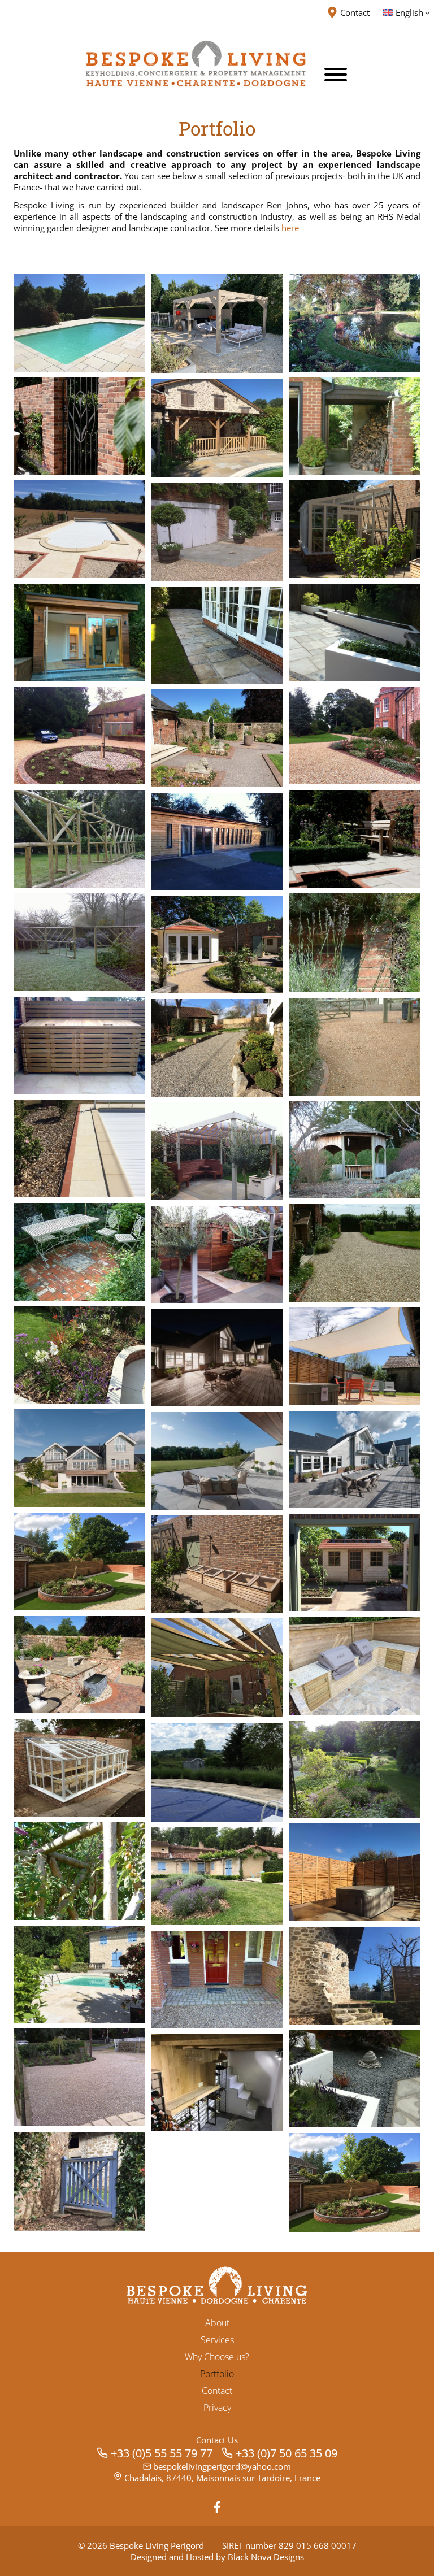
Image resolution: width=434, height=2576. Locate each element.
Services (217, 2340)
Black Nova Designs (266, 2557)
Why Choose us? (217, 2357)
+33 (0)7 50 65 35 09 (287, 2453)
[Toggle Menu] (336, 75)
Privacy (217, 2408)
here (290, 228)
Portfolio (217, 2374)
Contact (217, 2391)
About (217, 2323)
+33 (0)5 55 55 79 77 (162, 2453)
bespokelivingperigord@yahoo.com (222, 2466)
